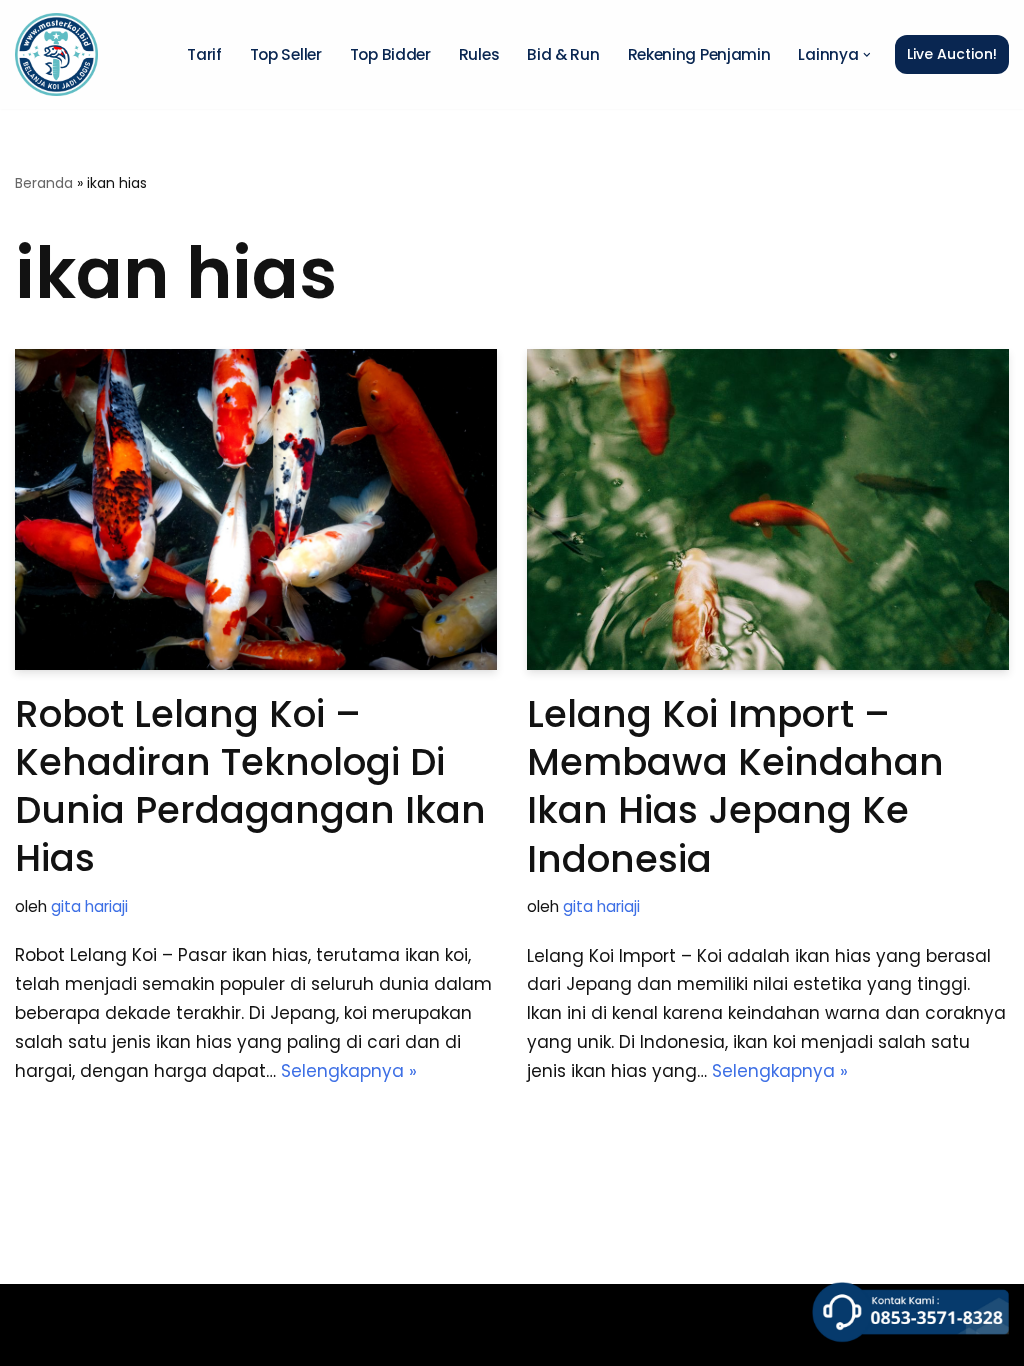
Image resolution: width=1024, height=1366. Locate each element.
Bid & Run (563, 54)
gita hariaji (89, 906)
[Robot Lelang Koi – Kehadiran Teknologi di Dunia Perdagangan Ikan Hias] (256, 509)
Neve (37, 1310)
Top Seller (286, 54)
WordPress (60, 1339)
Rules (479, 54)
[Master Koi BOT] (56, 54)
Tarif (204, 54)
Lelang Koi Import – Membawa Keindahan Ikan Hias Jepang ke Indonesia (735, 786)
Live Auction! (952, 54)
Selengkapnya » (349, 1071)
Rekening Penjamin (699, 54)
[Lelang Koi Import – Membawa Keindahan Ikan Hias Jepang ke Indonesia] (768, 509)
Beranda (44, 183)
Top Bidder (390, 54)
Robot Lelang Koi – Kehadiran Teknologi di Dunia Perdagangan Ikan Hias (250, 786)
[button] (867, 55)
